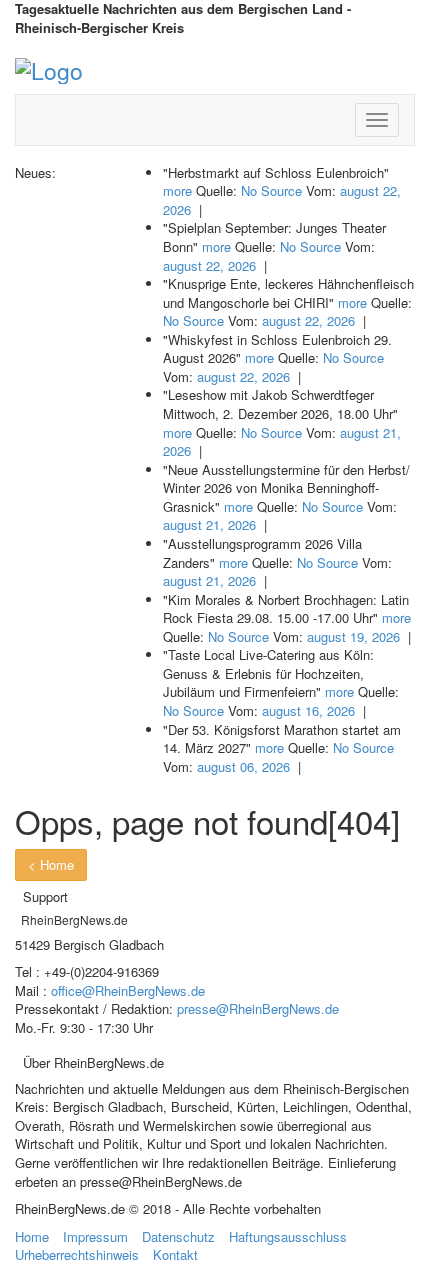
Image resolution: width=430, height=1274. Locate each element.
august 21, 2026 (209, 524)
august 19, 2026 (353, 636)
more (177, 190)
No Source (271, 190)
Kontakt (175, 1254)
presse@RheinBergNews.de (258, 1008)
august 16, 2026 (308, 710)
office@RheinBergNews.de (128, 990)
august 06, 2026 (243, 766)
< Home (51, 864)
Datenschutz (178, 1236)
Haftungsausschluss (288, 1236)
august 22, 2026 (209, 265)
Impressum (95, 1236)
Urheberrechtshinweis (77, 1254)
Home (32, 1236)
